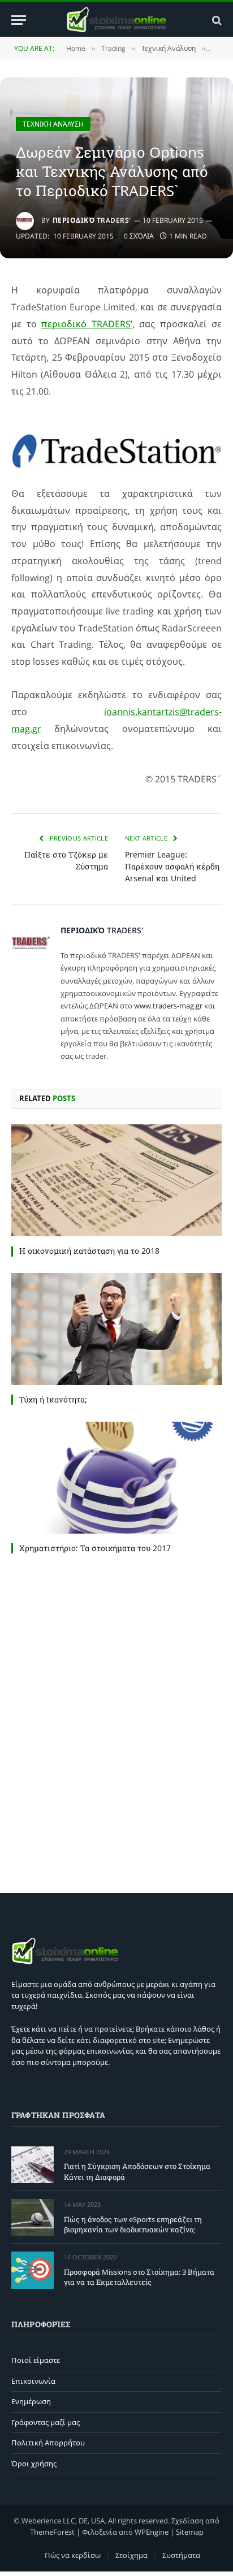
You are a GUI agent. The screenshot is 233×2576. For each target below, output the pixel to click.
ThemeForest (52, 2532)
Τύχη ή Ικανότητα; (53, 1399)
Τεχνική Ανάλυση (53, 124)
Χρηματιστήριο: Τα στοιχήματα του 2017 (95, 1548)
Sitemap (190, 2532)
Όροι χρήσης (34, 2464)
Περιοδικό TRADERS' (92, 220)
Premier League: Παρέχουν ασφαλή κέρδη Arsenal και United (172, 866)
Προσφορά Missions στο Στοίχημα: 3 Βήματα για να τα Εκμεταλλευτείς (139, 2277)
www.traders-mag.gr (168, 1006)
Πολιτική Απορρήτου (48, 2443)
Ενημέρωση (31, 2401)
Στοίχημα (131, 2555)
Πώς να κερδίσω (73, 2555)
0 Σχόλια (139, 236)
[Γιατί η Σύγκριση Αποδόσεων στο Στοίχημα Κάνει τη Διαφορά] (33, 2165)
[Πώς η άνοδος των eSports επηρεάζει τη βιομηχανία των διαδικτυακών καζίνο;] (33, 2217)
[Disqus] (116, 1721)
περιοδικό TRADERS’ (87, 324)
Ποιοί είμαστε (36, 2360)
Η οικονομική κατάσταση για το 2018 (90, 1251)
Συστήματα (181, 2555)
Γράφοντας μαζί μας (46, 2422)
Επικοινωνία (33, 2381)
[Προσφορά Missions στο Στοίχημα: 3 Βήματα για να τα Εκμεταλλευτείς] (33, 2270)
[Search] (216, 20)
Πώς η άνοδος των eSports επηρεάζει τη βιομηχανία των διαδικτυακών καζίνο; (133, 2225)
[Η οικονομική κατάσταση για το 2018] (116, 1180)
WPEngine (152, 2532)
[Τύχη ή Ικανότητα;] (116, 1329)
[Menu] (19, 20)
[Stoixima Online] (116, 20)
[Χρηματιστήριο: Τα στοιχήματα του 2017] (116, 1478)
